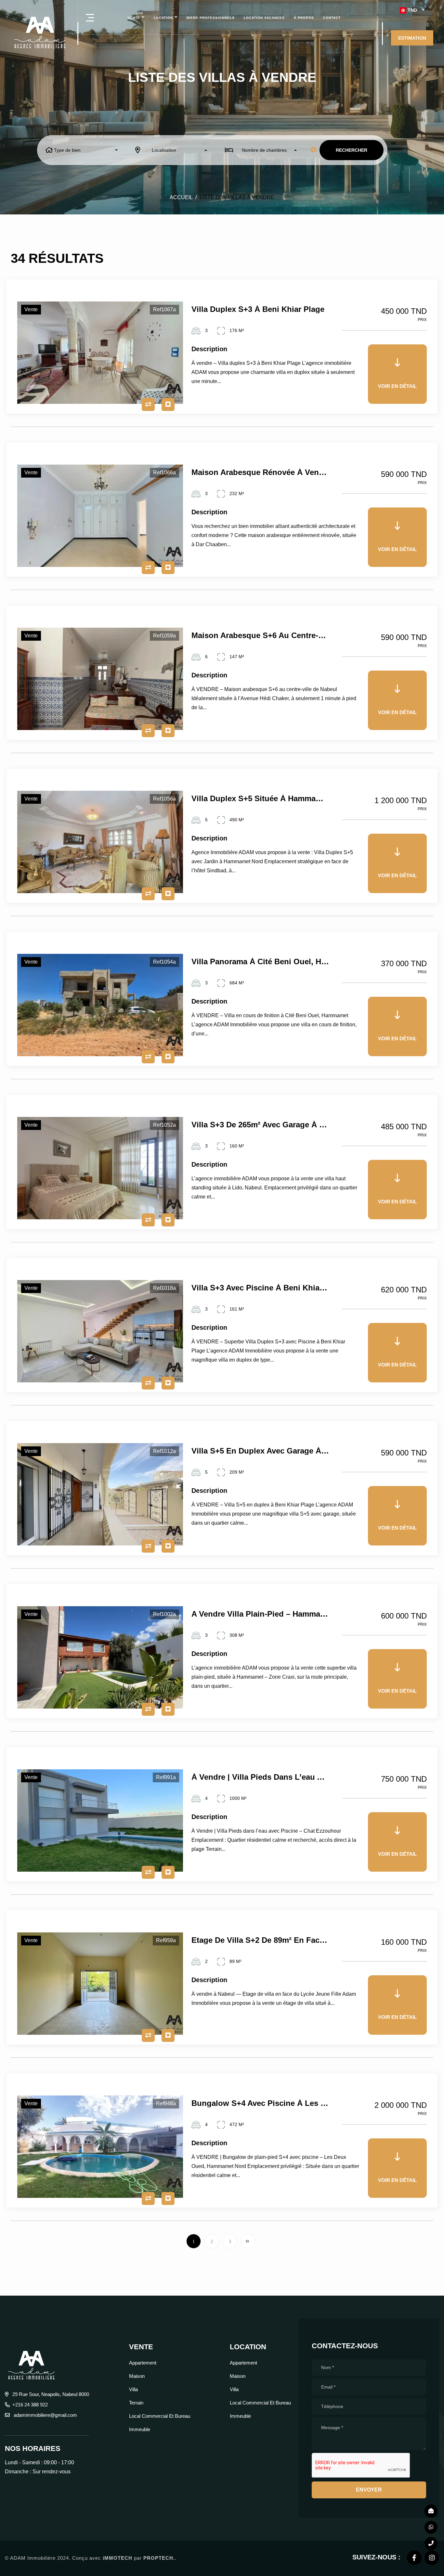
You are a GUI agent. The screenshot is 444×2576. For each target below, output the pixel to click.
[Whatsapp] (431, 2527)
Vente (134, 18)
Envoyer (369, 2490)
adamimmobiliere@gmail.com (45, 2415)
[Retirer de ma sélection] (168, 404)
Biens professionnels (211, 18)
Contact (332, 18)
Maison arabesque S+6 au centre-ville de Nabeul (260, 635)
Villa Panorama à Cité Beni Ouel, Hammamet (260, 962)
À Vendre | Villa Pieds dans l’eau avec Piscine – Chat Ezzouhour (260, 1777)
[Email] (431, 2511)
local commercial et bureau (160, 2416)
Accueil (181, 197)
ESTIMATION (412, 38)
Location (163, 18)
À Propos (304, 18)
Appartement (143, 2363)
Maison (137, 2376)
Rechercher (352, 150)
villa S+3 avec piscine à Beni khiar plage (260, 1288)
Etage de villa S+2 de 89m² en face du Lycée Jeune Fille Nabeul (260, 1940)
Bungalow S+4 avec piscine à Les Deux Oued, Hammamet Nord (260, 2103)
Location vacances (264, 18)
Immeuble (140, 2429)
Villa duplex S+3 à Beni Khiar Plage (258, 309)
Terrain (136, 2403)
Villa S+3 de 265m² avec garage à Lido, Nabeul (260, 1125)
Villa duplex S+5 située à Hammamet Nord (260, 799)
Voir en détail (397, 386)
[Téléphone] (431, 2544)
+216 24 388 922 (30, 2405)
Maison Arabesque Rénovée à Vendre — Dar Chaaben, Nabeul (260, 472)
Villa (133, 2389)
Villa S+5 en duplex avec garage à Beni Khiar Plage (260, 1451)
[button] (412, 10)
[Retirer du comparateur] (148, 404)
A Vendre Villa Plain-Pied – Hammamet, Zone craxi (260, 1614)
